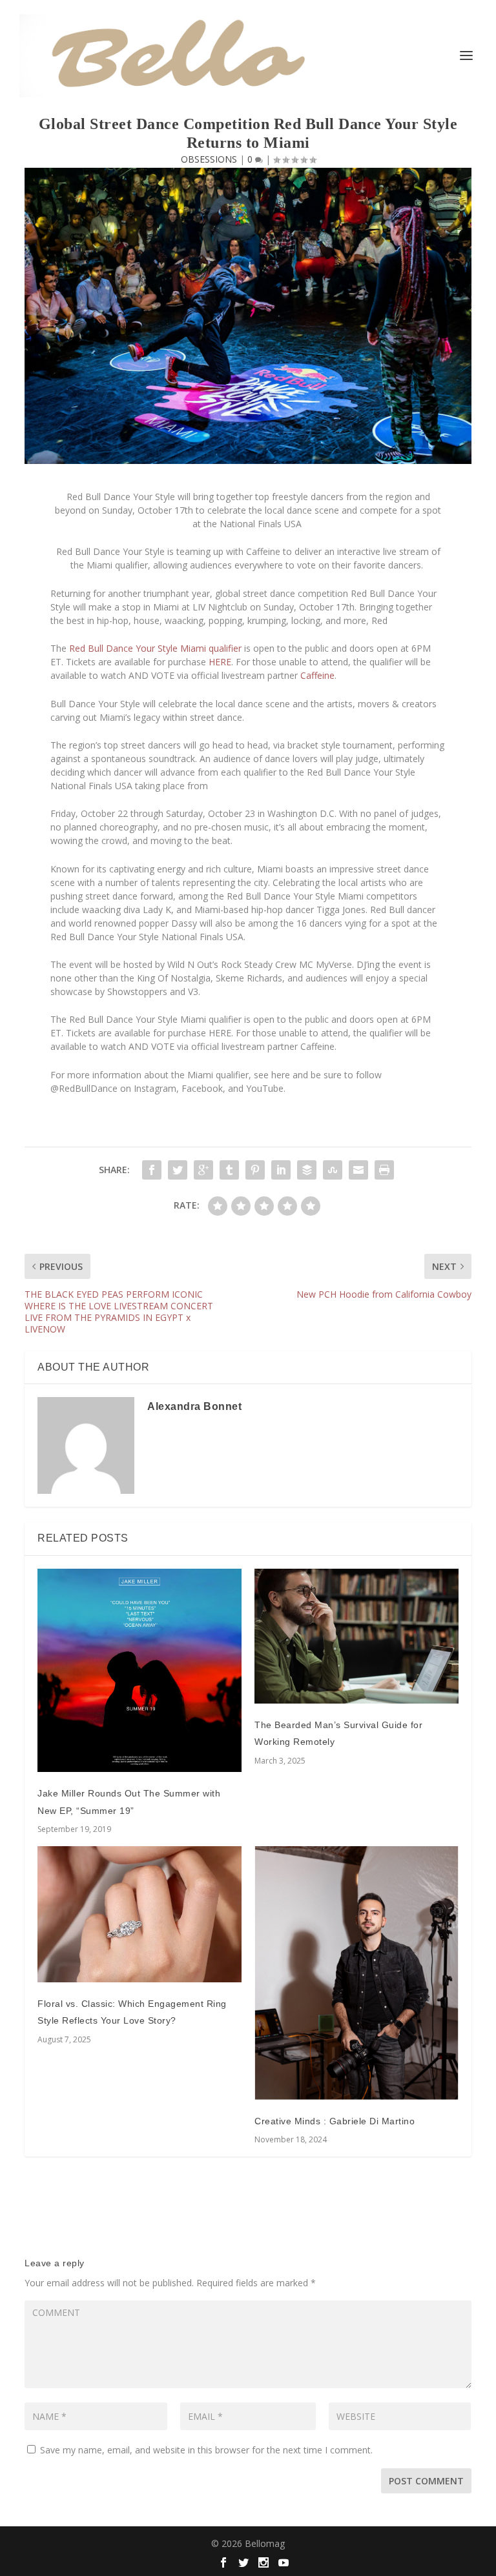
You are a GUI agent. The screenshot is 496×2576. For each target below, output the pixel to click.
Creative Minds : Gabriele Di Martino (335, 2121)
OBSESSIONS (209, 159)
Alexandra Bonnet (194, 1406)
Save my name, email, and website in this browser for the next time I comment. (206, 2450)
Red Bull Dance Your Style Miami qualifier (155, 648)
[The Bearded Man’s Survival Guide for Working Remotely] (356, 1636)
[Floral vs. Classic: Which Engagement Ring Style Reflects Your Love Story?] (139, 1914)
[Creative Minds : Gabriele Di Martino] (356, 1973)
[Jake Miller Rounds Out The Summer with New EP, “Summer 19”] (139, 1671)
